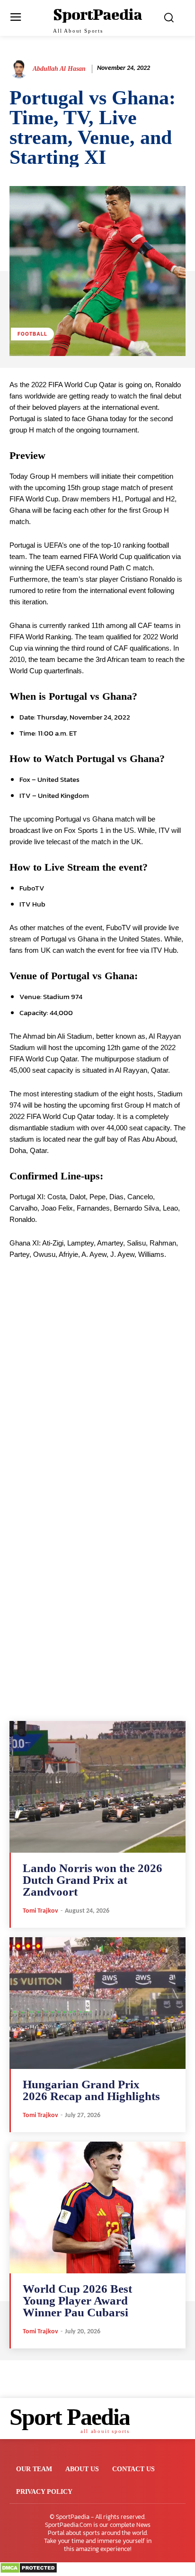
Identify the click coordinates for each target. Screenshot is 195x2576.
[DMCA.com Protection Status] (29, 2571)
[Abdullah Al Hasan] (20, 69)
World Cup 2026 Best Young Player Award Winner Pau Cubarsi (77, 2301)
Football (32, 334)
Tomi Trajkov (40, 1911)
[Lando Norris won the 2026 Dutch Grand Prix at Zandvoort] (97, 1787)
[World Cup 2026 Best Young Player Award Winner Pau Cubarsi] (97, 2207)
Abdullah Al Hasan (59, 69)
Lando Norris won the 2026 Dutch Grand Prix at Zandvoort (93, 1880)
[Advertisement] (97, 1406)
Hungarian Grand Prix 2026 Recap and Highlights (91, 2090)
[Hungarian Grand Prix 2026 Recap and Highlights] (97, 2003)
